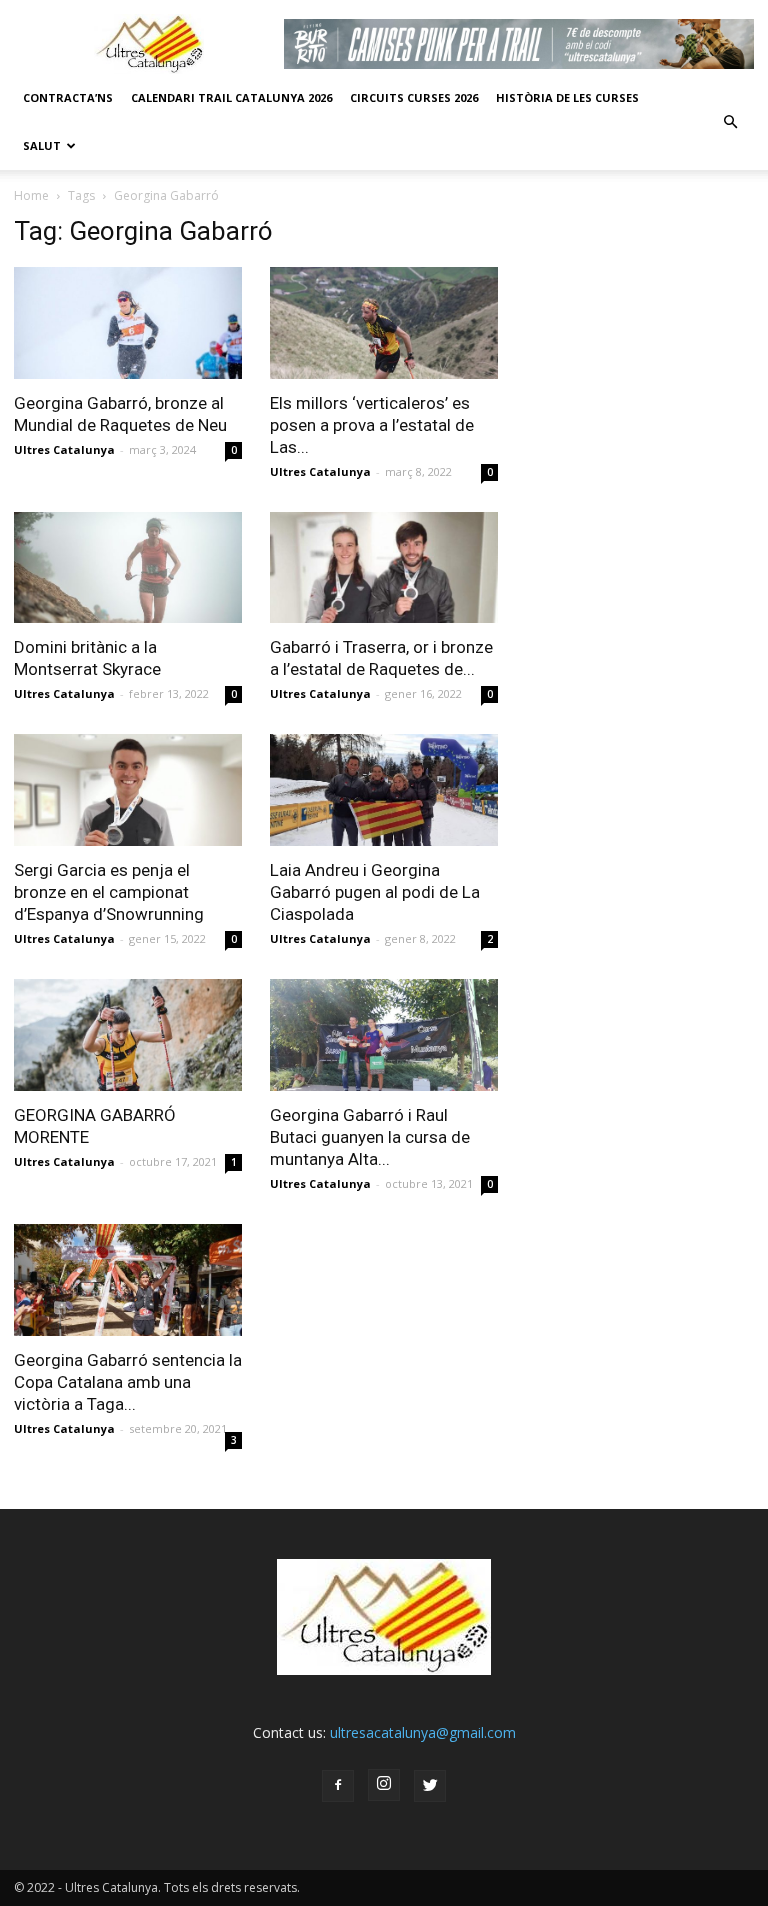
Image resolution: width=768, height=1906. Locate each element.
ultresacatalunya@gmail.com (423, 1732)
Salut (42, 145)
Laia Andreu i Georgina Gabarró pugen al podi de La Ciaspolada (375, 892)
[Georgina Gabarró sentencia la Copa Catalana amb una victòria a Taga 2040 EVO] (128, 1280)
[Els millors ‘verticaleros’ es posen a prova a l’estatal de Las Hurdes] (384, 323)
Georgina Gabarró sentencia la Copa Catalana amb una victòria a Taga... (128, 1382)
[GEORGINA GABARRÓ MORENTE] (128, 1035)
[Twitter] (430, 1786)
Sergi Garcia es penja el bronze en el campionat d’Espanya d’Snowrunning (109, 892)
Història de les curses (567, 97)
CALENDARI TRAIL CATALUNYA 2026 (231, 97)
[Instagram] (384, 1785)
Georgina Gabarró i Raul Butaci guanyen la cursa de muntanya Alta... (370, 1137)
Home (31, 195)
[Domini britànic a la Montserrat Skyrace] (128, 568)
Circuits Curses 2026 (414, 97)
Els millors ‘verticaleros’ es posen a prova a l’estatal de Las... (372, 425)
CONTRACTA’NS (68, 97)
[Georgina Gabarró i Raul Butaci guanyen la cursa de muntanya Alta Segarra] (384, 1035)
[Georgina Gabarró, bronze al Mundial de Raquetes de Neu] (128, 323)
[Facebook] (338, 1786)
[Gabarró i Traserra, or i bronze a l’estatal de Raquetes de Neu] (384, 568)
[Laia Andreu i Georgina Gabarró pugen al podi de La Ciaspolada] (384, 790)
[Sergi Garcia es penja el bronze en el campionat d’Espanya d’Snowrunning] (128, 790)
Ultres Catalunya (64, 449)
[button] (730, 122)
